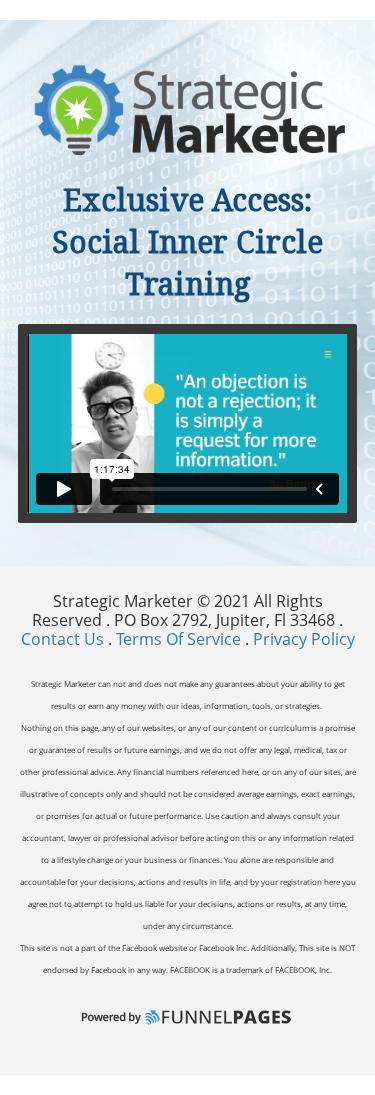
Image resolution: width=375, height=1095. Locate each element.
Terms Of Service (178, 639)
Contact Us (64, 639)
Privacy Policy (304, 639)
